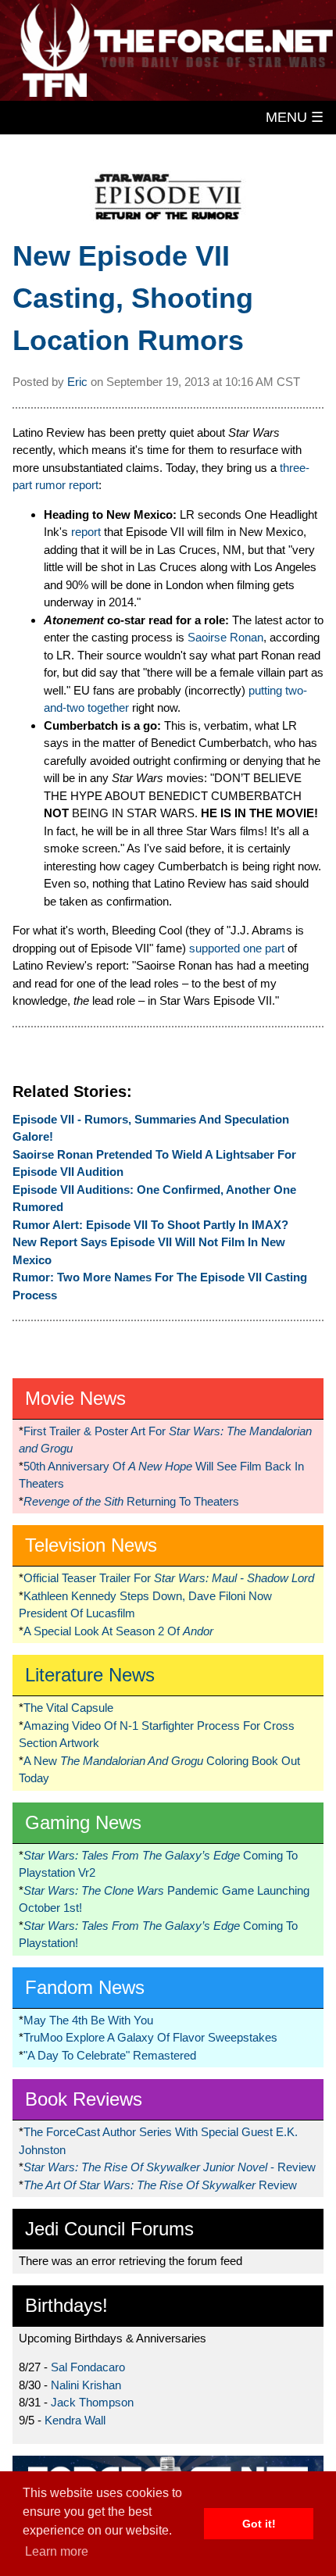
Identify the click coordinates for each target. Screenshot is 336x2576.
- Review (170, 2167)
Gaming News (83, 1822)
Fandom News (85, 1987)
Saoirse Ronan (225, 637)
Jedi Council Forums (109, 2229)
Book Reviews (84, 2099)
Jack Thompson (92, 2402)
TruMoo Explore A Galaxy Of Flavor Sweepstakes (150, 2037)
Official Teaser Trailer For (169, 1578)
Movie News (75, 1398)
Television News (91, 1545)
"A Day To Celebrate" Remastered (110, 2055)
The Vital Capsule (68, 1708)
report (86, 532)
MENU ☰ (295, 117)
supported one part (237, 948)
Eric (77, 382)
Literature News (90, 1675)
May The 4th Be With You (88, 2020)
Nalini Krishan (86, 2385)
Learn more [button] (57, 2551)
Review (160, 2185)
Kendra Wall (75, 2420)
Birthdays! (66, 2305)
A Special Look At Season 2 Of (118, 1631)
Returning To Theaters (131, 1501)
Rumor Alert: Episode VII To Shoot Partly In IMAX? (150, 1225)
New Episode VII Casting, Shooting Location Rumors (133, 298)
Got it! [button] (259, 2524)
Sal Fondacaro (88, 2367)
